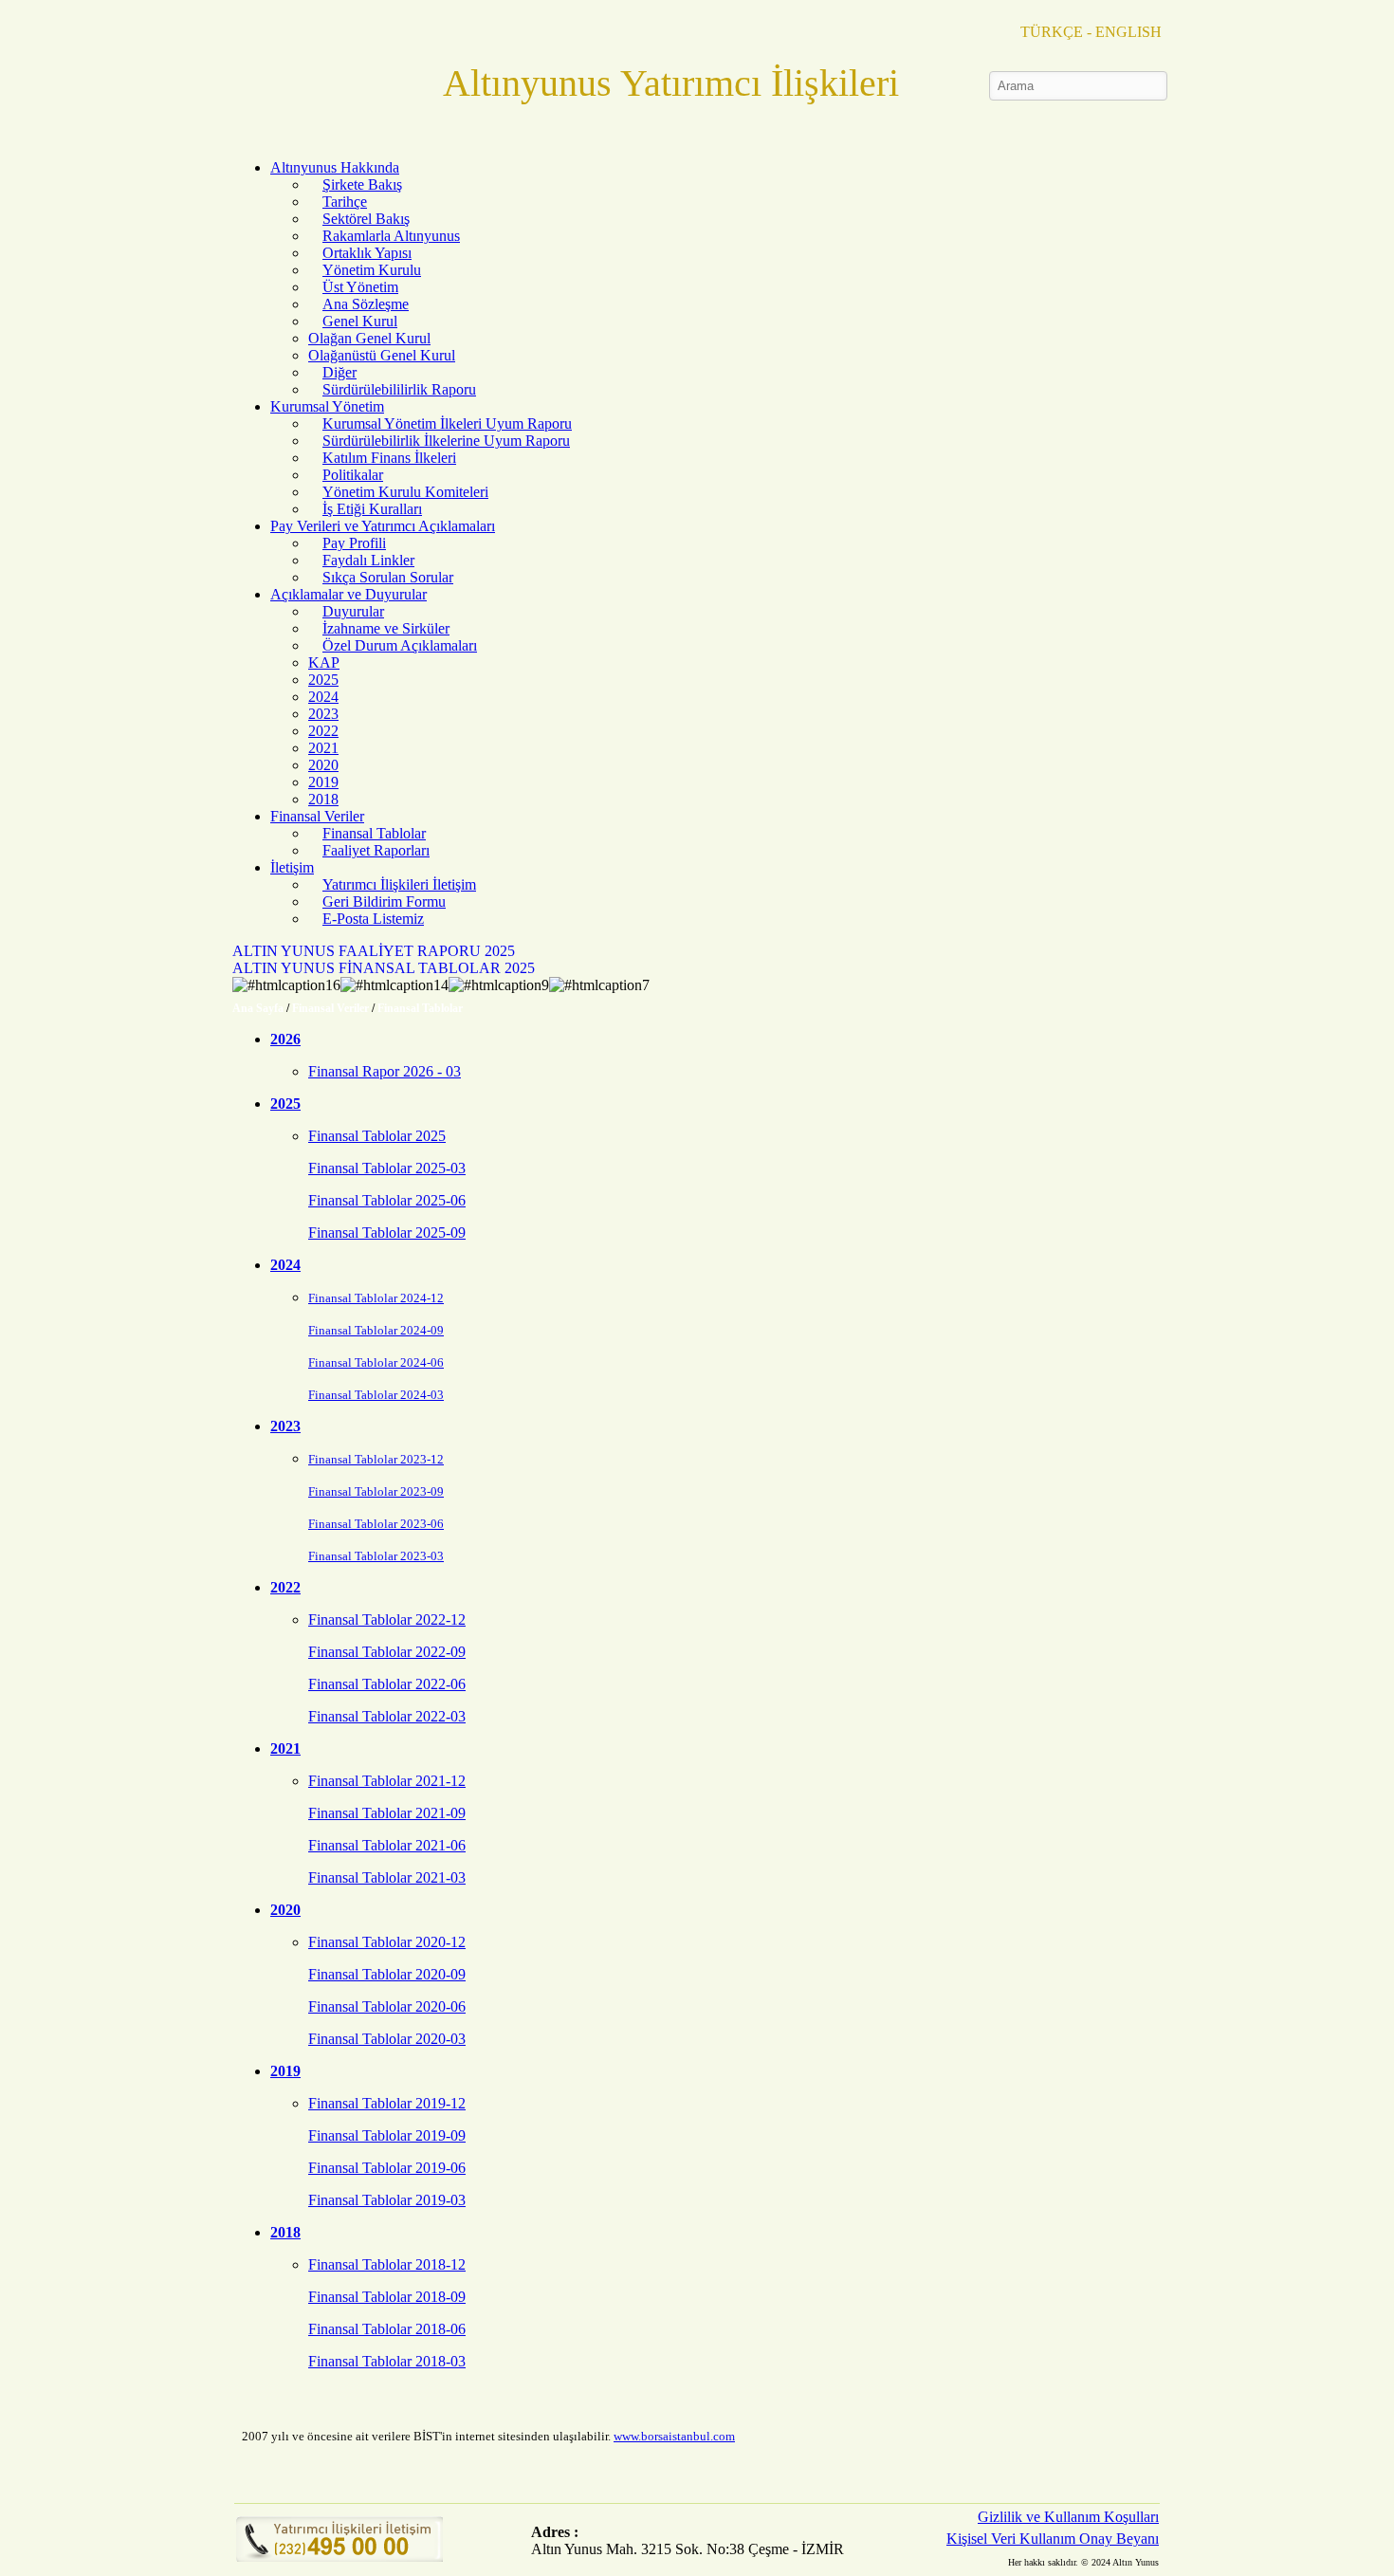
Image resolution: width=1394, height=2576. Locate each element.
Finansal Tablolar (374, 833)
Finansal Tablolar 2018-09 (387, 2297)
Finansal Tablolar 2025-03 (387, 1168)
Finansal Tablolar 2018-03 (387, 2361)
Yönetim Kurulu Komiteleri (405, 492)
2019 (323, 782)
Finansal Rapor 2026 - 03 (385, 1071)
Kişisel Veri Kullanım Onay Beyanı (1053, 2539)
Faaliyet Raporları (376, 850)
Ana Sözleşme (366, 304)
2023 (323, 714)
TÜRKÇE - (1056, 32)
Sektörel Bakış (366, 219)
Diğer (339, 372)
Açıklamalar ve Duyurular (348, 594)
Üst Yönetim (360, 287)
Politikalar (353, 475)
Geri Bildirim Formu (384, 902)
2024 (323, 697)
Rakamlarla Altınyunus (391, 236)
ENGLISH (1128, 32)
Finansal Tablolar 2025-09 (387, 1233)
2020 (323, 765)
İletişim (292, 867)
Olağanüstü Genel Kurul (382, 355)
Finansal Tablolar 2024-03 (376, 1395)
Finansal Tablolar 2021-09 (387, 1813)
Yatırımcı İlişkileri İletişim (399, 884)
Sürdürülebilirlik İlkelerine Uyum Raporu (446, 441)
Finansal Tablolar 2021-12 (387, 1781)
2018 (323, 799)
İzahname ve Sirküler (386, 628)
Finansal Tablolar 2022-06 (387, 1684)
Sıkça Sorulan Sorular (388, 577)
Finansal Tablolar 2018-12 (387, 2264)
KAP (324, 662)
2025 (323, 680)
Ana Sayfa (258, 1008)
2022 (323, 731)
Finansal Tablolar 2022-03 (387, 1716)
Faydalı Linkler (368, 560)
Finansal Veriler (317, 816)
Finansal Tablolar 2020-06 (387, 2006)
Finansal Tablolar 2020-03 (387, 2039)
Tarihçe (345, 202)
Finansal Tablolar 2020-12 (387, 1942)
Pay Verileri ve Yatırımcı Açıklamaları (383, 526)
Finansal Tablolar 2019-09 (387, 2135)
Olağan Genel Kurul (369, 338)
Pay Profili (354, 543)
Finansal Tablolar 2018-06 (387, 2329)
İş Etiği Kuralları (372, 509)
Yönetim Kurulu (372, 270)
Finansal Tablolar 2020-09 (387, 1974)
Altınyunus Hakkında (335, 167)
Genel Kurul (360, 321)
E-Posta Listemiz (373, 919)
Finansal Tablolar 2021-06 (387, 1845)
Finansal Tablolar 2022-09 (387, 1652)
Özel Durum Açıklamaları (400, 645)
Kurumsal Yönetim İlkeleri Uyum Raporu (447, 423)
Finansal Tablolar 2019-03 (387, 2200)
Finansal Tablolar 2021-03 (387, 1877)
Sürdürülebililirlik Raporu (399, 389)
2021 (323, 748)
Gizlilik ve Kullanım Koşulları (1068, 2517)
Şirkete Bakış (362, 184)
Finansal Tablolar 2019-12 (387, 2103)
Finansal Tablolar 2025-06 (387, 1200)
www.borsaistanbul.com (674, 2436)
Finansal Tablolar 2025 (377, 1136)
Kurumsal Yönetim (327, 406)
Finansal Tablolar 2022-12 (387, 1619)
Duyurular (353, 611)
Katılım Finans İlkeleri (389, 458)
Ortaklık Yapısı (367, 253)
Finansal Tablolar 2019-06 (387, 2168)
